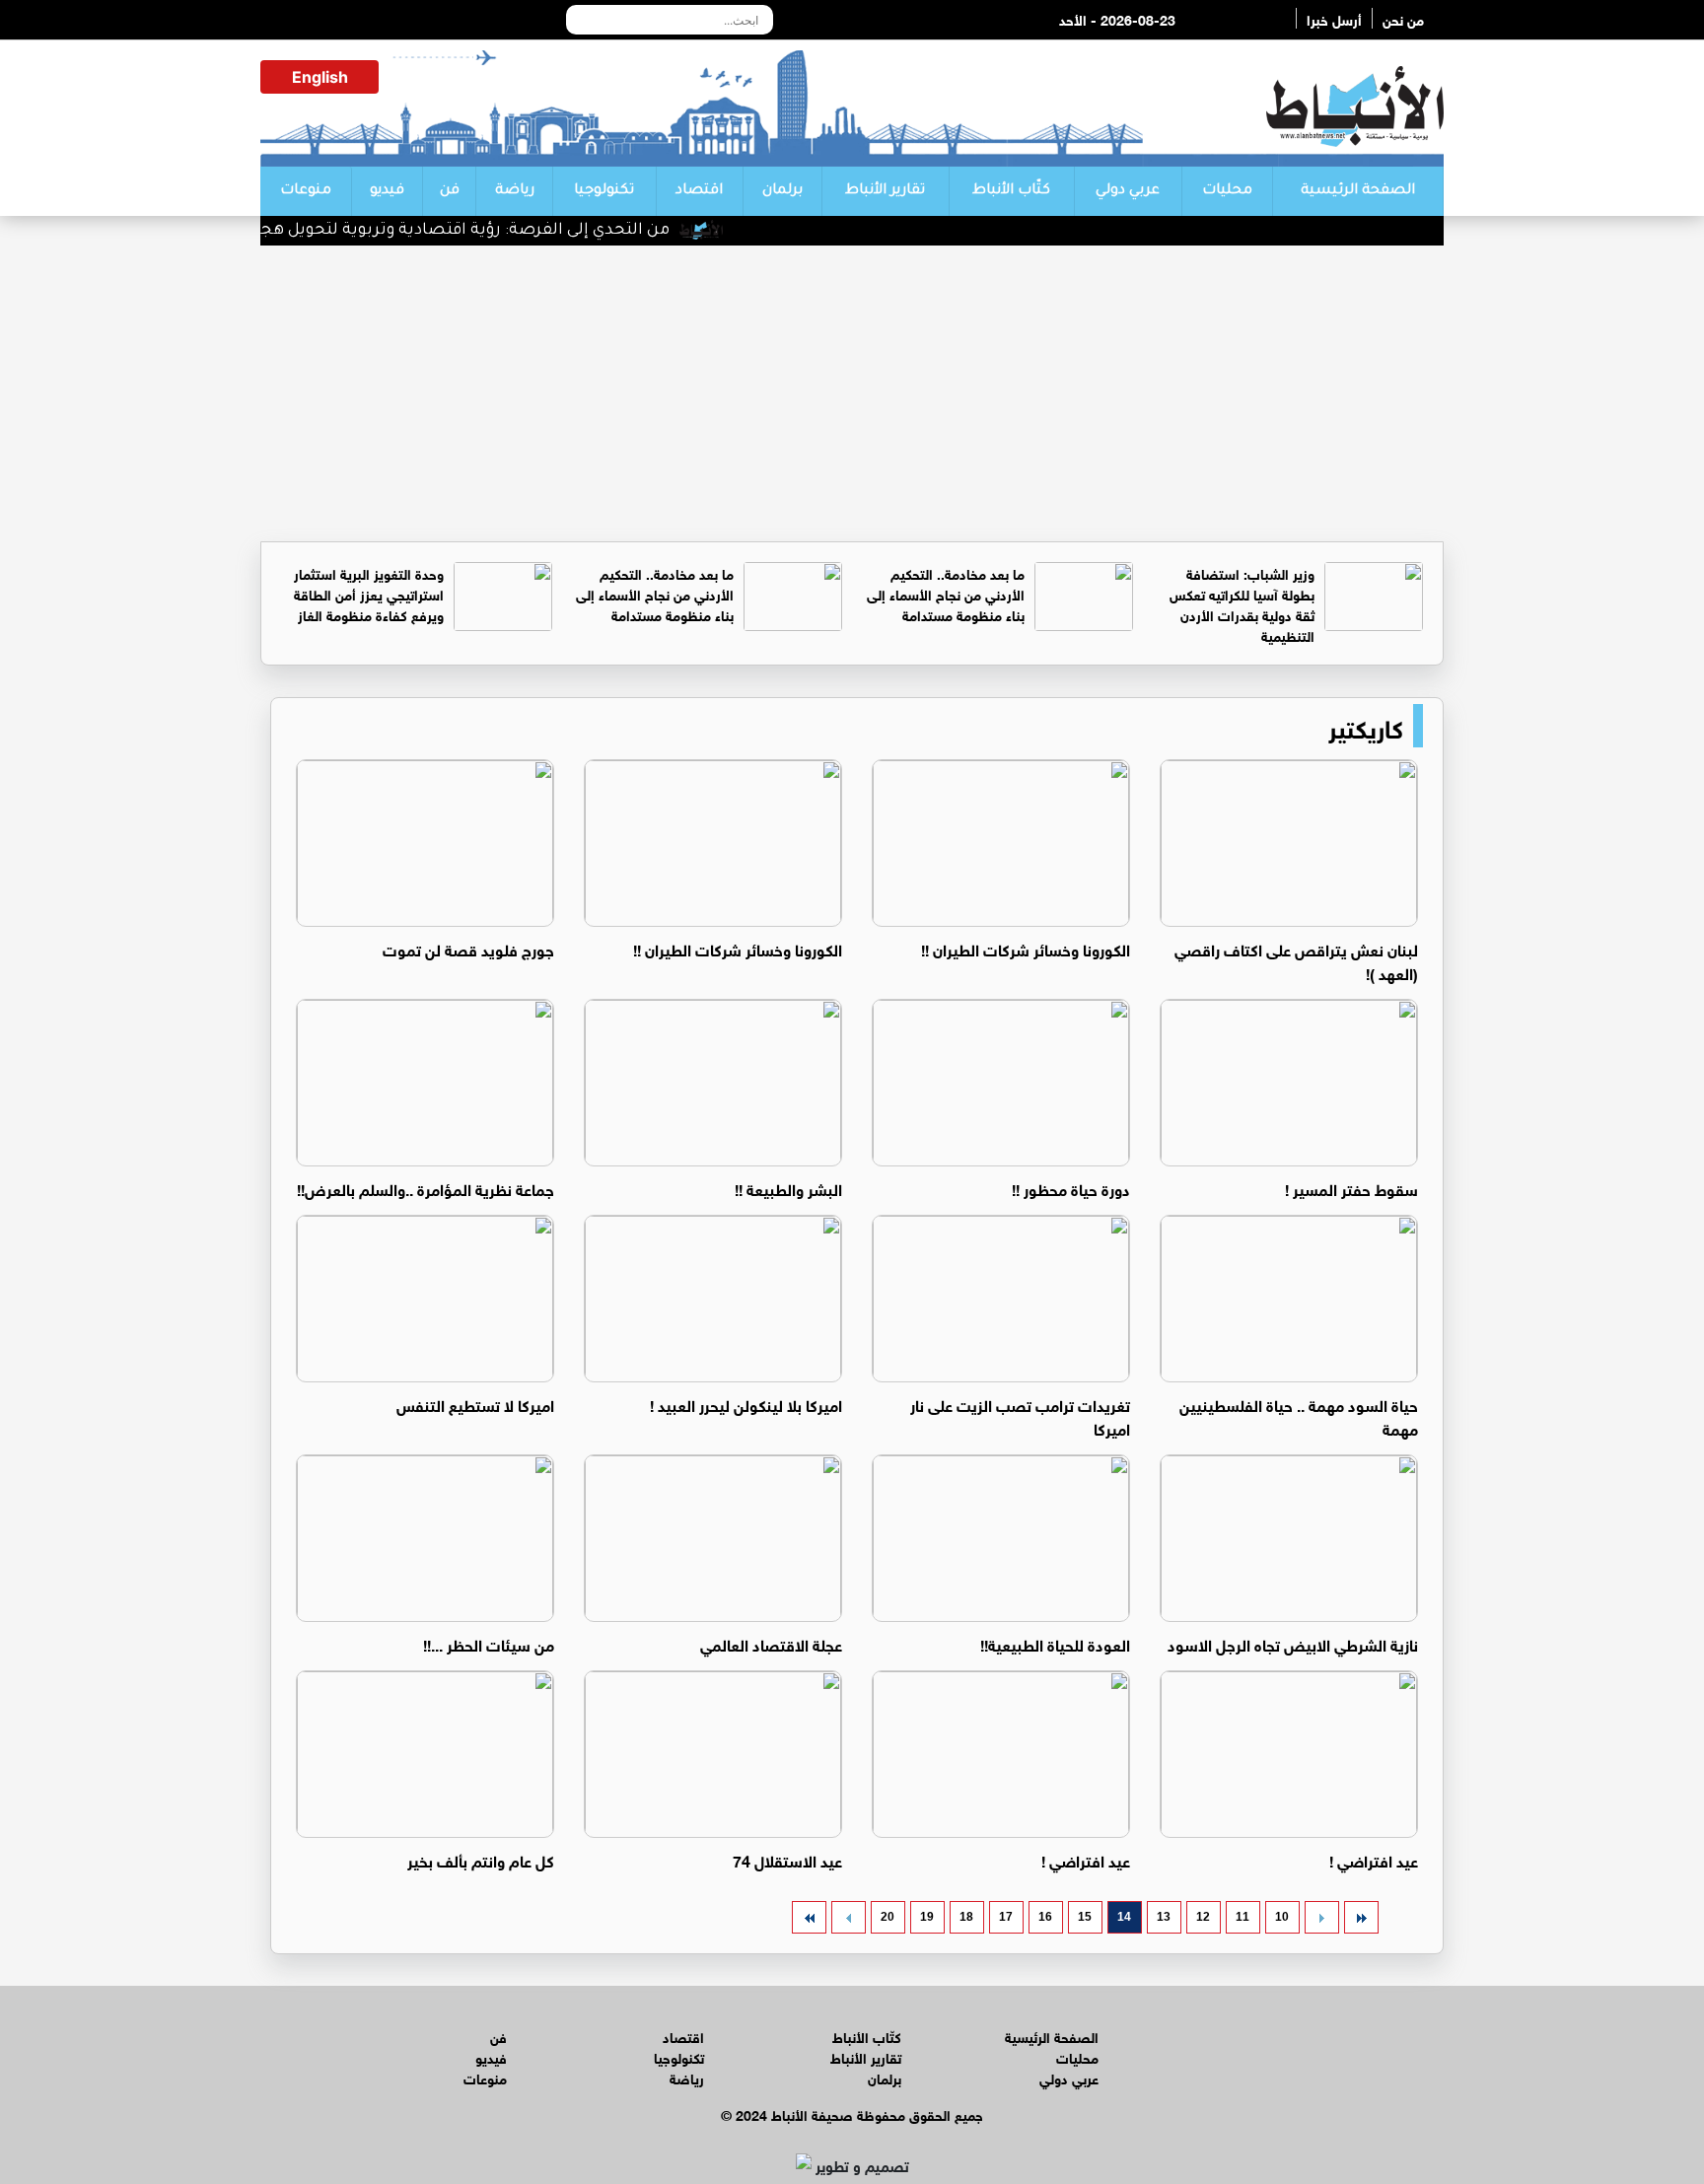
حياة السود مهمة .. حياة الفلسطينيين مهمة (1299, 1415)
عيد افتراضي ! (1374, 1859)
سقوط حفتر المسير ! (1351, 1188)
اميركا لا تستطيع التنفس (475, 1404)
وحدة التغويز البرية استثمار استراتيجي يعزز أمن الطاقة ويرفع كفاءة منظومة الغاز (369, 593)
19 (927, 1917)
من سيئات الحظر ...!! (489, 1643)
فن (450, 191)
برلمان (782, 191)
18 (966, 1917)
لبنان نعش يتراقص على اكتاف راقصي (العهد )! (1296, 960)
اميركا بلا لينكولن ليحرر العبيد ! (746, 1404)
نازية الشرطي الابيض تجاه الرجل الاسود (1293, 1643)
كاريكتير (1366, 726)
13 (1164, 1917)
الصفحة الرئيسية (1358, 191)
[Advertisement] (852, 393)
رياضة (515, 191)
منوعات (306, 191)
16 (1045, 1917)
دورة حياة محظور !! (1071, 1188)
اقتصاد (699, 191)
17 (1006, 1917)
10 (1282, 1917)
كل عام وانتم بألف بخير (481, 1859)
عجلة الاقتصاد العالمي (771, 1643)
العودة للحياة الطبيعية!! (1055, 1643)
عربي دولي (1128, 191)
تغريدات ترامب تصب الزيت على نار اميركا (1020, 1415)
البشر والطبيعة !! (788, 1188)
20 (887, 1917)
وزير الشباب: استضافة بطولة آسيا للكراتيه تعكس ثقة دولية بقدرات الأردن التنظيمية (1242, 603)
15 (1085, 1917)
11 (1242, 1917)
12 (1203, 1917)
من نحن (1403, 18)
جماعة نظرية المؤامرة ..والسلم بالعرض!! (426, 1188)
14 (1124, 1917)
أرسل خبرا (1334, 18)
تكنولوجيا (604, 191)
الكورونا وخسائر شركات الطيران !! (1026, 948)
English (320, 77)
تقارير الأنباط (885, 191)
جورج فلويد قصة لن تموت (468, 948)
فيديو (387, 191)
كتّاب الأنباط (1011, 191)
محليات (1227, 191)
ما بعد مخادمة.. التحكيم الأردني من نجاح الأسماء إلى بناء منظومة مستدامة (946, 593)
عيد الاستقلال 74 (787, 1859)
